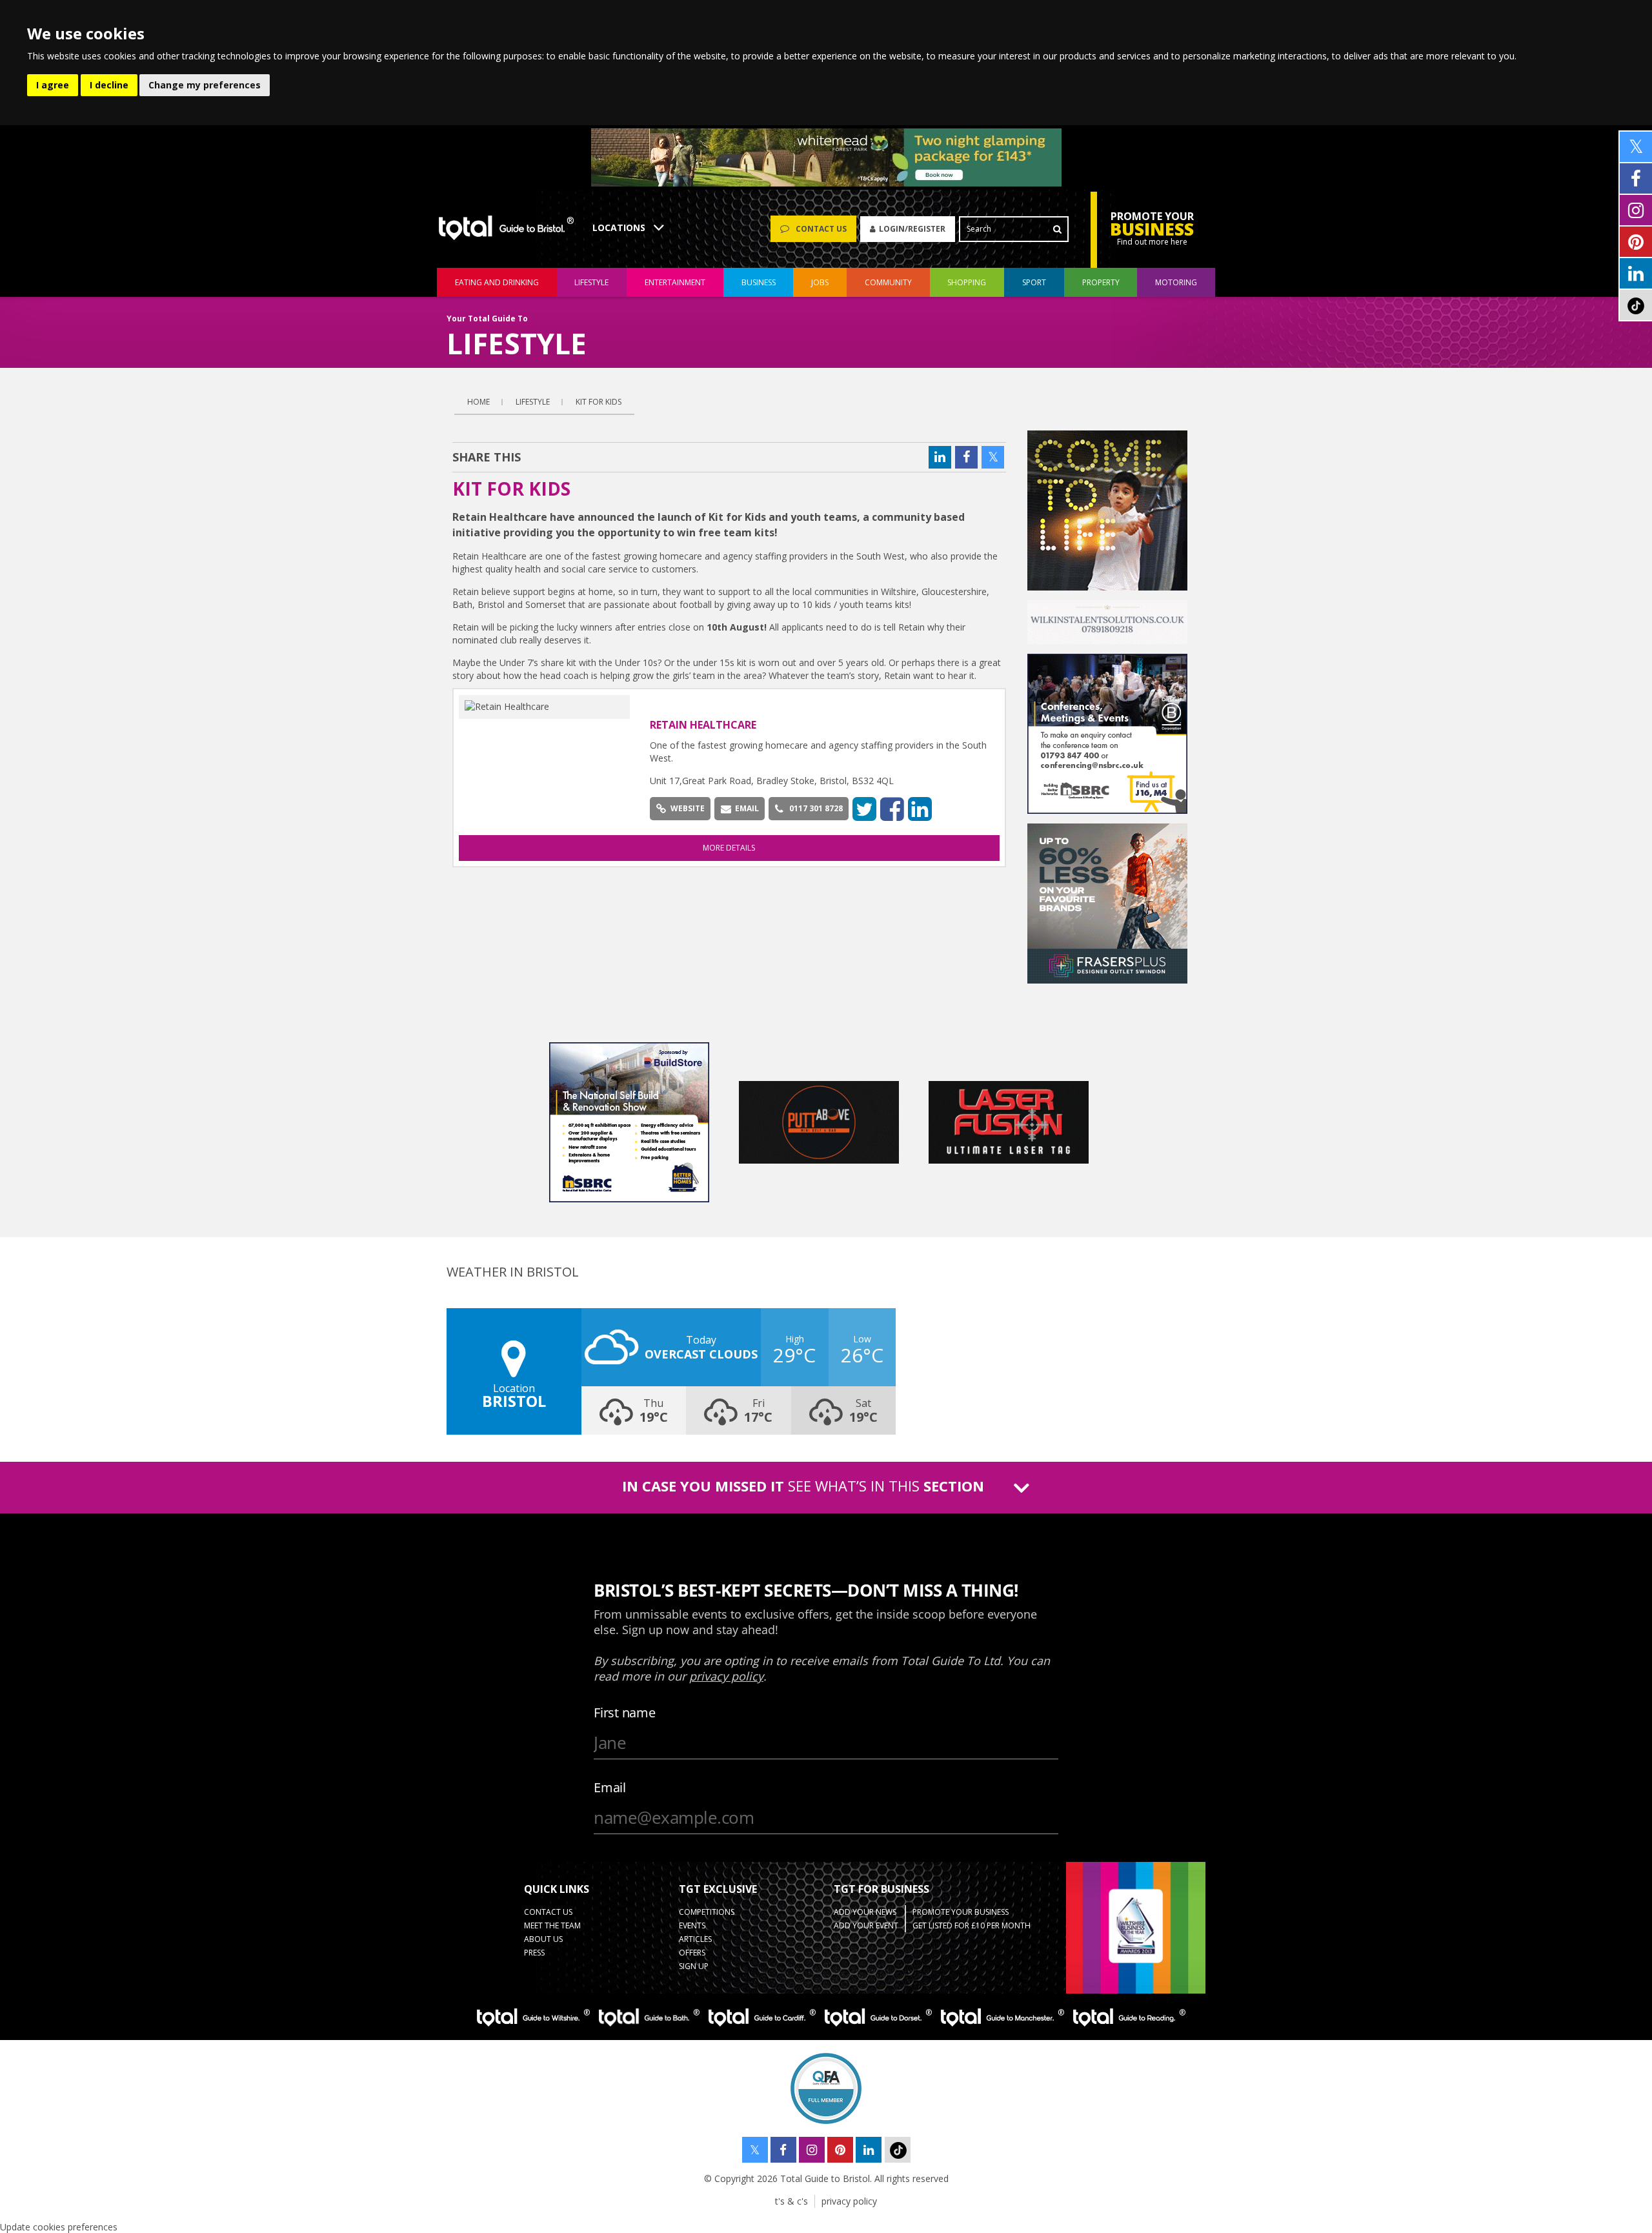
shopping (967, 282)
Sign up (694, 1966)
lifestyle (591, 282)
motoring (1176, 282)
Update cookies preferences (59, 2227)
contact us (548, 1912)
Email (747, 808)
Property (1101, 282)
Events (692, 1925)
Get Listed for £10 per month (972, 1925)
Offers (692, 1953)
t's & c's (791, 2201)
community (888, 282)
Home (478, 402)
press (534, 1953)
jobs (820, 282)
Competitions (707, 1912)
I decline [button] (109, 85)
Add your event (866, 1925)
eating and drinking (497, 282)
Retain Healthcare (703, 725)
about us (543, 1939)
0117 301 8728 (816, 808)
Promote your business (961, 1912)
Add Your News (865, 1912)
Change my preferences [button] (205, 85)
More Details (729, 848)
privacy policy (849, 2201)
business (759, 282)
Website (688, 808)
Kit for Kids (599, 402)
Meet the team (552, 1925)
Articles (695, 1939)
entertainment (675, 282)
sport (1034, 282)
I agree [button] (53, 85)
